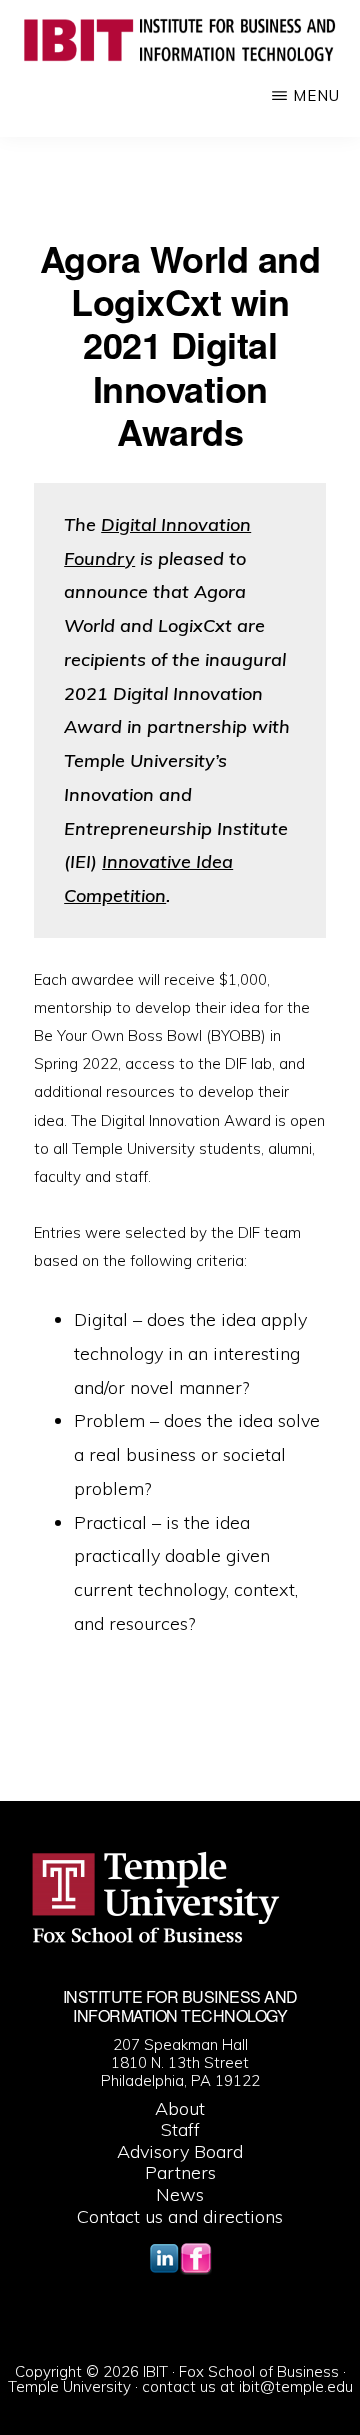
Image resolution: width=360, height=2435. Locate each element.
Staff (180, 2129)
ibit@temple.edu (296, 2386)
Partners (180, 2172)
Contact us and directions (180, 2216)
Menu (316, 95)
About (180, 2108)
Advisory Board (180, 2151)
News (180, 2194)
